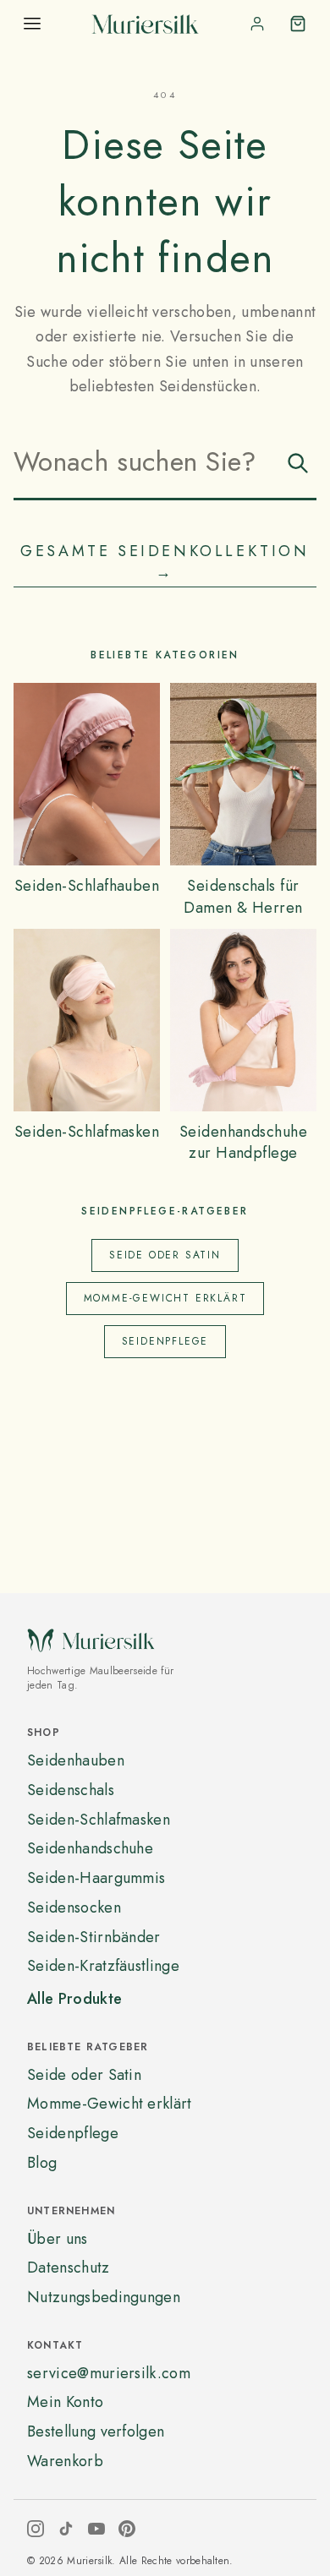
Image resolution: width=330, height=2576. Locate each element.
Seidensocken (74, 1907)
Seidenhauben (76, 1760)
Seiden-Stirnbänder (94, 1937)
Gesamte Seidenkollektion (165, 562)
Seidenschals (71, 1790)
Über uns (58, 2239)
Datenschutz (69, 2268)
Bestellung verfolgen (96, 2431)
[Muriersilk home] (145, 24)
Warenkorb (65, 2461)
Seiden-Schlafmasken (99, 1820)
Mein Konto (65, 2402)
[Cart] (298, 24)
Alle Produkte (74, 1999)
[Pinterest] (127, 2529)
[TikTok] (66, 2529)
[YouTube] (96, 2529)
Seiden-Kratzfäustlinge (103, 1966)
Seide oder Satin (165, 1255)
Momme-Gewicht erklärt (165, 1298)
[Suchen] (298, 463)
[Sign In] (257, 24)
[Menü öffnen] (32, 24)
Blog (42, 2163)
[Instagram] (36, 2529)
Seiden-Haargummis (96, 1878)
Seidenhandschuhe (90, 1848)
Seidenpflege (165, 1341)
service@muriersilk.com (109, 2373)
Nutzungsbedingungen (104, 2297)
